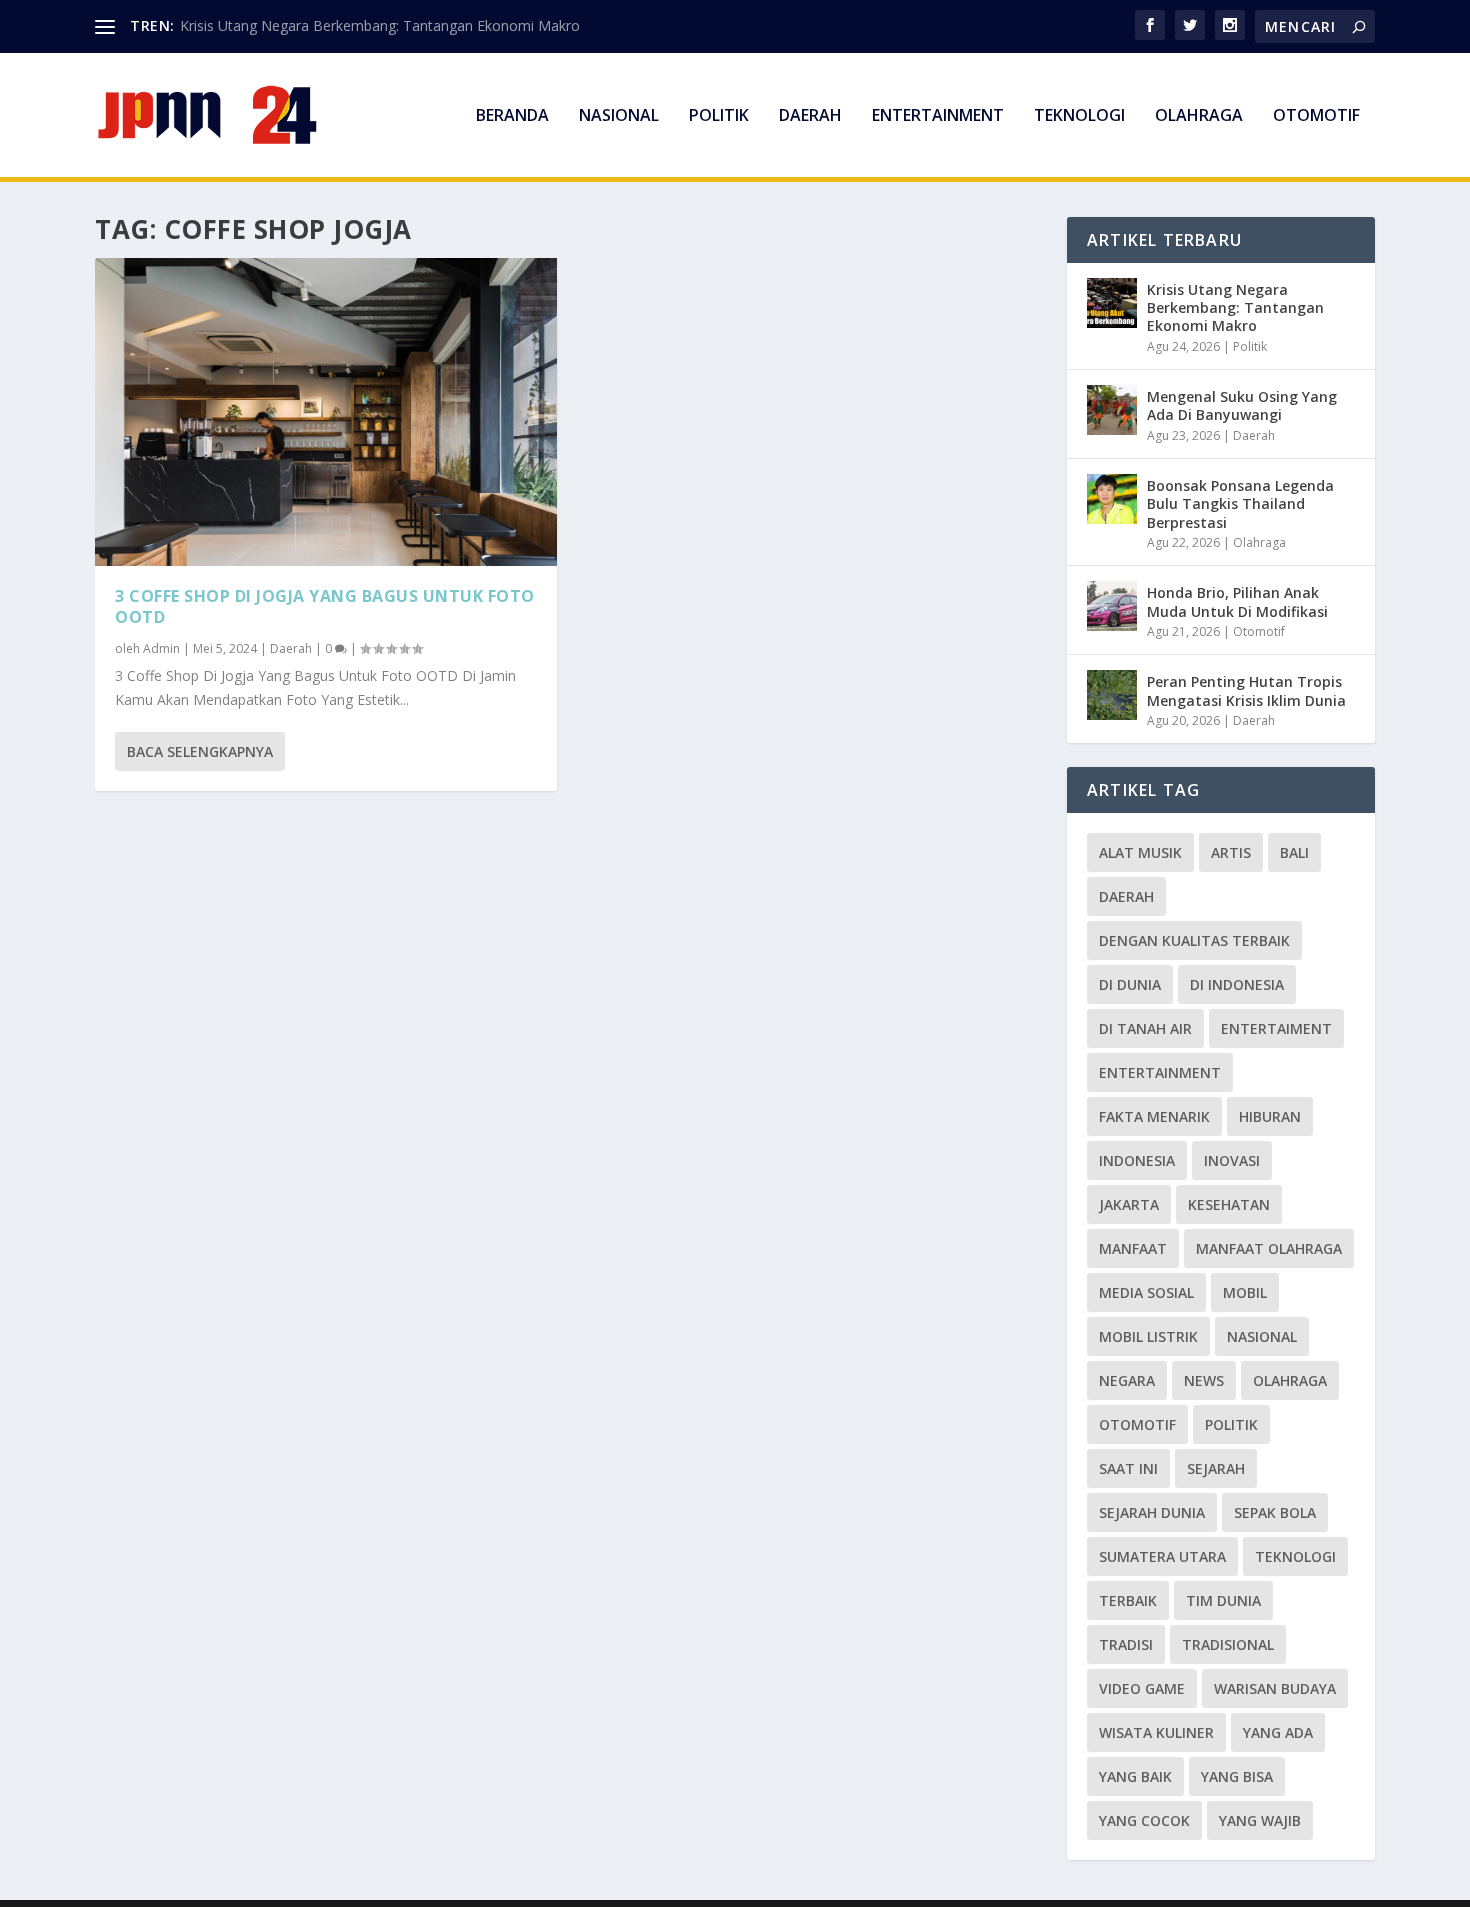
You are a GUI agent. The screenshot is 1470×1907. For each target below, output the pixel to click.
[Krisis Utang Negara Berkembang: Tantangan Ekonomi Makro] (1112, 303)
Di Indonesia (1237, 984)
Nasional (619, 116)
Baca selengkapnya (200, 751)
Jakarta (1129, 1204)
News (1204, 1380)
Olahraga (1199, 116)
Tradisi (1126, 1644)
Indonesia (1137, 1160)
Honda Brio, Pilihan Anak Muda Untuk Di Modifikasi (1237, 601)
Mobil (1245, 1292)
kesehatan (1229, 1204)
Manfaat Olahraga (1269, 1248)
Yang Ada (1278, 1732)
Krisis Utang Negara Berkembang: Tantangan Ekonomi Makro (380, 25)
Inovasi (1232, 1160)
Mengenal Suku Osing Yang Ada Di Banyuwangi (1242, 405)
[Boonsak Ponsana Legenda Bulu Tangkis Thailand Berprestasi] (1112, 499)
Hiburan (1270, 1116)
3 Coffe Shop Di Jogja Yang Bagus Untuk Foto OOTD (325, 606)
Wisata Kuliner (1156, 1732)
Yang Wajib (1260, 1820)
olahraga (1290, 1380)
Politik (719, 116)
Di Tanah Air (1145, 1028)
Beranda (512, 116)
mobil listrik (1148, 1336)
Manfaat (1133, 1248)
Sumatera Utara (1162, 1556)
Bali (1294, 852)
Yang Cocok (1144, 1820)
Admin (161, 648)
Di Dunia (1130, 984)
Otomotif (1316, 116)
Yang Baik (1135, 1776)
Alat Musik (1140, 852)
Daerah (810, 116)
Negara (1127, 1380)
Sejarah (1216, 1468)
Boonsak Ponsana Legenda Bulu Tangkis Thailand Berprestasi (1240, 503)
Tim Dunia (1223, 1600)
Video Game (1142, 1688)
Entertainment (938, 116)
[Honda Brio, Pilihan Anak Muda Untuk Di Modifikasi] (1112, 606)
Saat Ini (1128, 1468)
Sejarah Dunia (1152, 1512)
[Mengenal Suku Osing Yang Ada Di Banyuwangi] (1112, 410)
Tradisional (1228, 1644)
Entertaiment (1276, 1028)
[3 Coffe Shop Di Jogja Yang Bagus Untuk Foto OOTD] (326, 412)
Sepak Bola (1275, 1512)
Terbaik (1128, 1600)
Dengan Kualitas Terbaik (1194, 940)
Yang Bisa (1237, 1776)
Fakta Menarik (1154, 1116)
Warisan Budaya (1275, 1688)
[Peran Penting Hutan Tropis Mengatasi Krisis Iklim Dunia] (1112, 695)
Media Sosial (1146, 1292)
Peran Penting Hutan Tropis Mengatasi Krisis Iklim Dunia (1246, 690)
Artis (1231, 852)
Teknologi (1079, 116)
